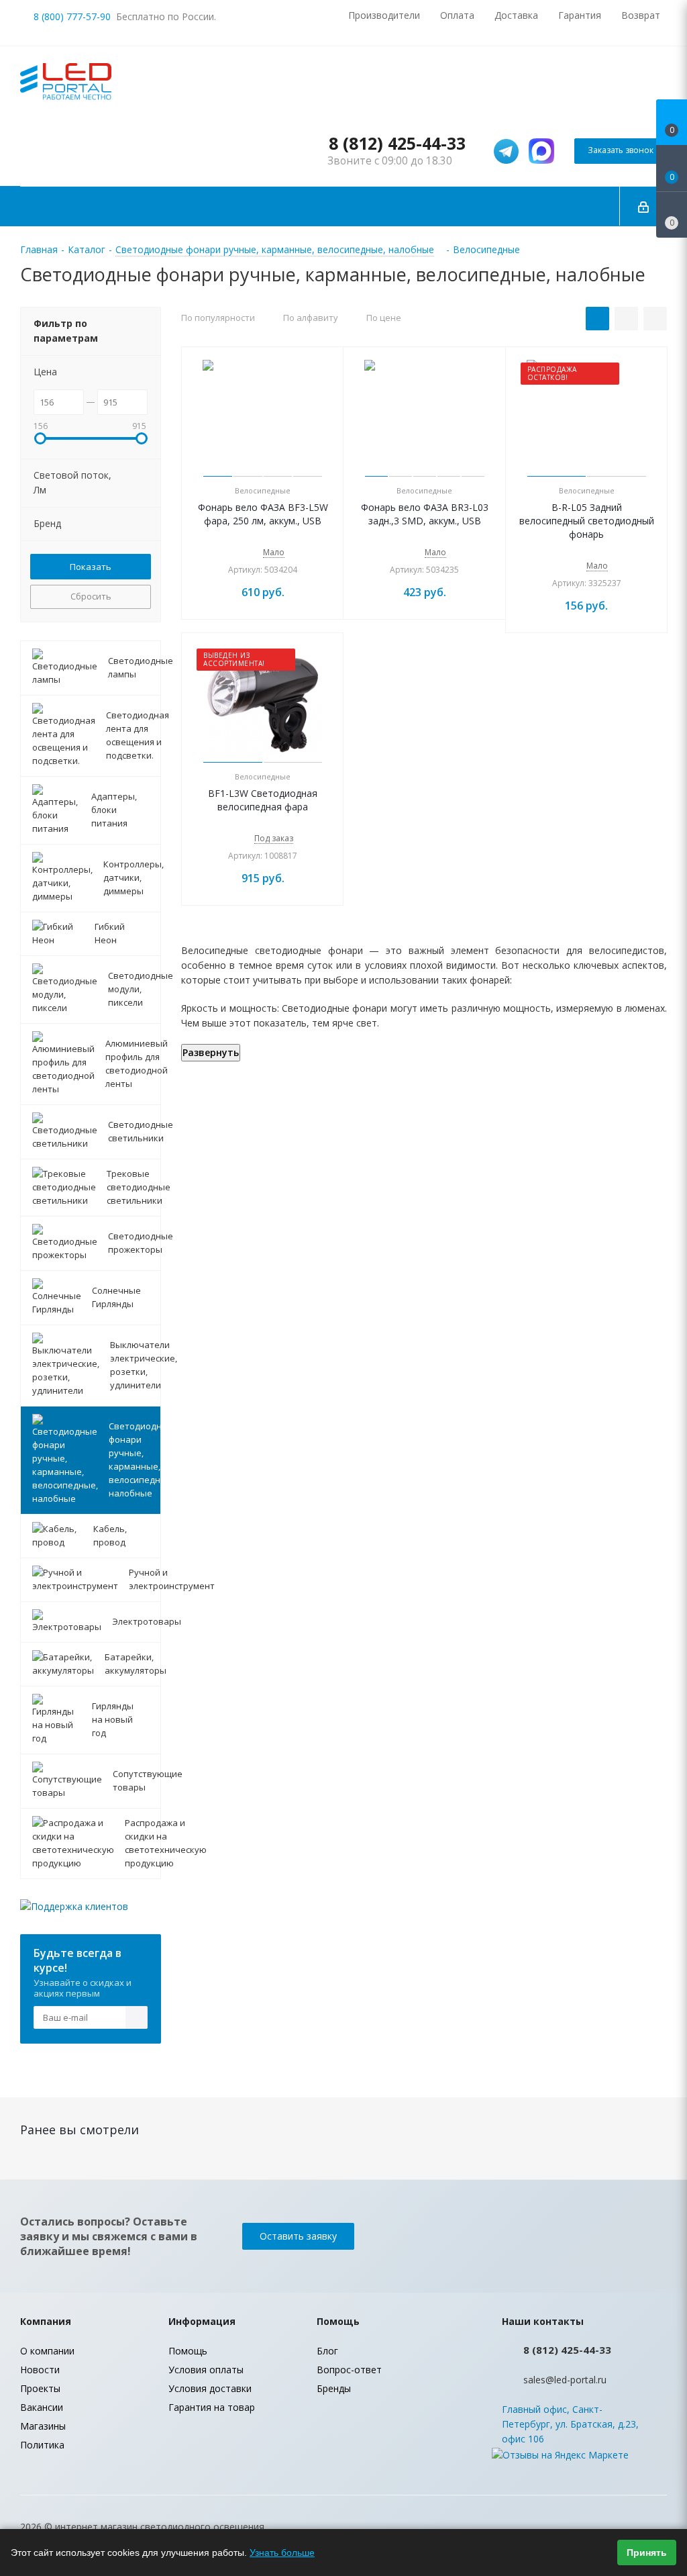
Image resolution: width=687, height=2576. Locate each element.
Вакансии (42, 2407)
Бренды (334, 2388)
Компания (46, 2321)
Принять (647, 2553)
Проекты (40, 2388)
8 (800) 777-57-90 (72, 16)
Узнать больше (282, 2553)
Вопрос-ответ (349, 2370)
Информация (202, 2321)
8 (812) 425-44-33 (397, 143)
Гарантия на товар (212, 2407)
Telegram (657, 2528)
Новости (40, 2370)
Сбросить (91, 596)
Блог (327, 2351)
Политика (42, 2445)
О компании (47, 2351)
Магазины (43, 2426)
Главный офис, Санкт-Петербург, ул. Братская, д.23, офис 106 (570, 2424)
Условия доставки (210, 2388)
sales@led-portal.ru (565, 2380)
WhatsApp (623, 2528)
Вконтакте (556, 2528)
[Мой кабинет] (643, 206)
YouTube (590, 2528)
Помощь (188, 2351)
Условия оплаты (206, 2370)
